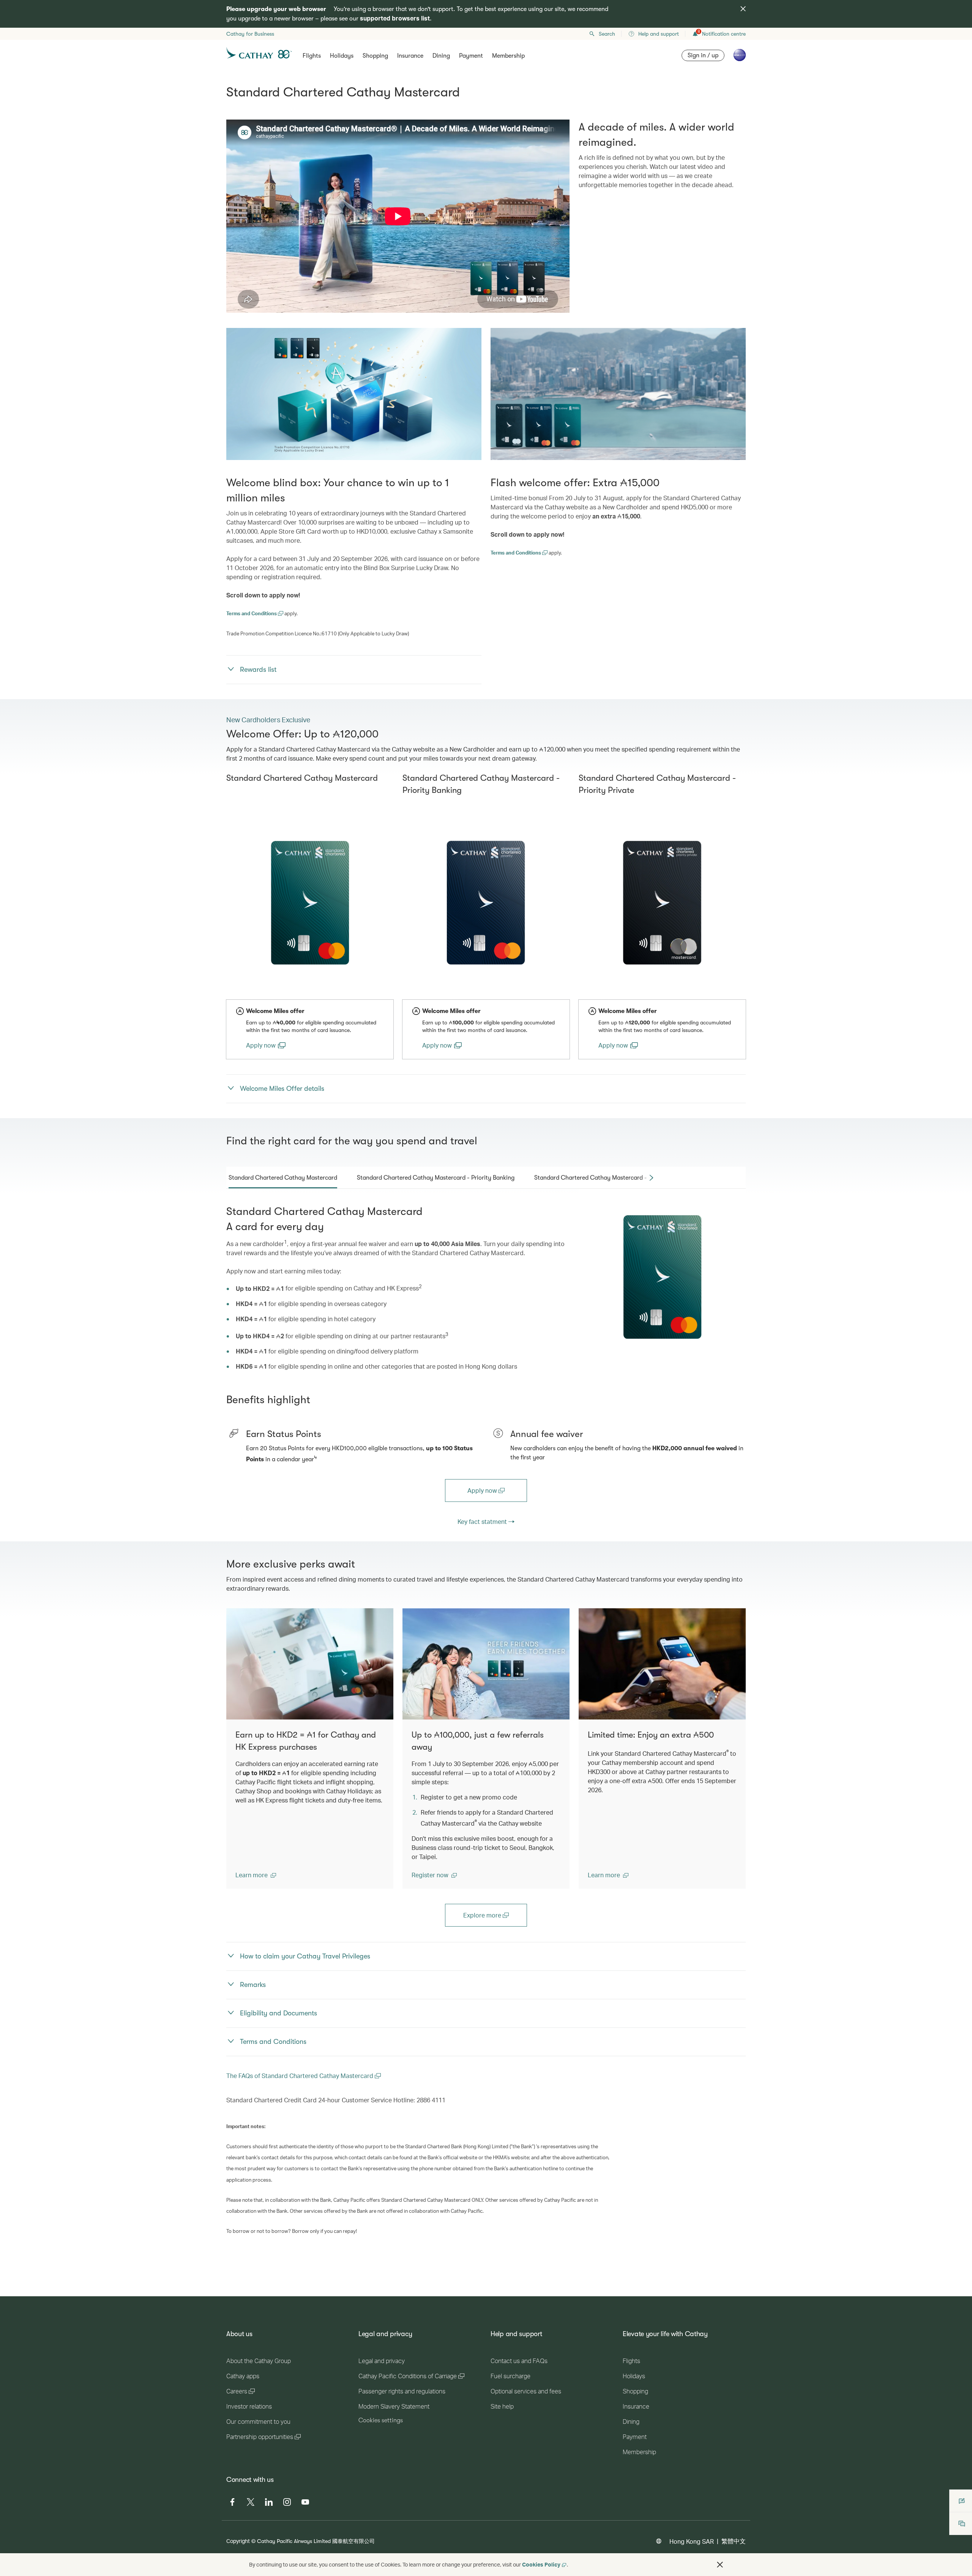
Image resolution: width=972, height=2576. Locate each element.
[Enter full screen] (563, 306)
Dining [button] (441, 56)
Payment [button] (471, 56)
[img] (743, 9)
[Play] (232, 306)
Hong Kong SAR (692, 2541)
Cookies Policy (541, 2564)
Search (607, 34)
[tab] (283, 1178)
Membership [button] (508, 56)
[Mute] (241, 306)
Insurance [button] (410, 56)
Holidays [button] (342, 56)
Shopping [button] (375, 56)
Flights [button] (312, 56)
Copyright (238, 2541)
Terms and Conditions (252, 613)
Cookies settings (381, 2420)
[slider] (230, 298)
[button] (256, 1875)
